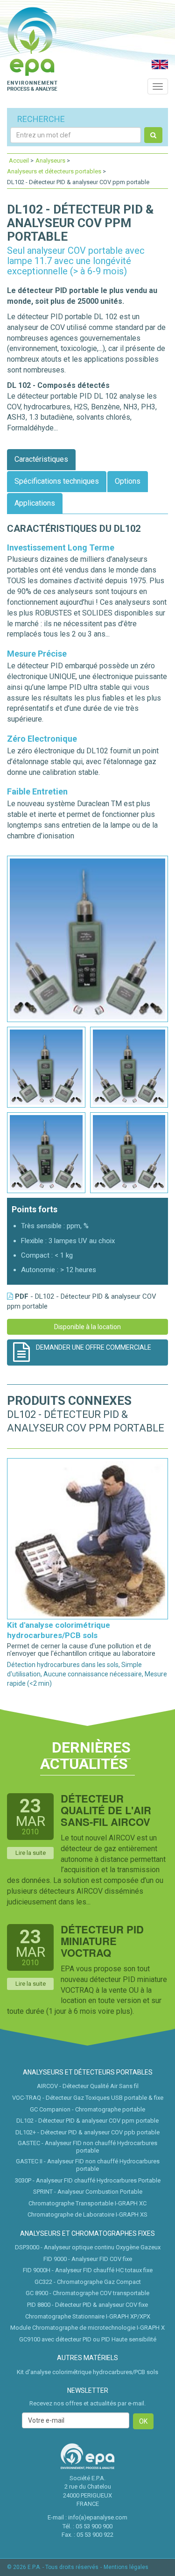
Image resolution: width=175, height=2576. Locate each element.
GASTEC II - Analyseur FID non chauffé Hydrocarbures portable (88, 2165)
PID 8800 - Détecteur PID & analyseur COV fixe (87, 2305)
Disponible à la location (87, 1327)
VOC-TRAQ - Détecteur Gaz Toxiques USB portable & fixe (88, 2098)
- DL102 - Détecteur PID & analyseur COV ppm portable (82, 1301)
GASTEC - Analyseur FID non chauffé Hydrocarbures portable (87, 2147)
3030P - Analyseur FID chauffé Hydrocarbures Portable (88, 2180)
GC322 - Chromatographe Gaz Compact (88, 2282)
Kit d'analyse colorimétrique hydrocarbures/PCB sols (87, 2372)
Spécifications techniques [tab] (57, 481)
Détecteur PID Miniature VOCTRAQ (102, 1941)
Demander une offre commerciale (94, 1347)
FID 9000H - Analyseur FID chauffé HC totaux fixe (88, 2270)
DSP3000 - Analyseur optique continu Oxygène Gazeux (88, 2247)
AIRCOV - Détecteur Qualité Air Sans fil (88, 2086)
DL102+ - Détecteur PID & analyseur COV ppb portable (87, 2132)
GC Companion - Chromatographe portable (87, 2109)
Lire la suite (31, 1853)
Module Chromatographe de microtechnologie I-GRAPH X (87, 2328)
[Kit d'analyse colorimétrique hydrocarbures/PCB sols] (87, 1538)
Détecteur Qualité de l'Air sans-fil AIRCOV (106, 1810)
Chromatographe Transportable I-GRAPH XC (87, 2203)
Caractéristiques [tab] (41, 459)
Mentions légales (126, 2567)
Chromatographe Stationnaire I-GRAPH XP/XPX (88, 2316)
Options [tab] (128, 481)
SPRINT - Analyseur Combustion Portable (88, 2192)
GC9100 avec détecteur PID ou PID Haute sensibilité (88, 2339)
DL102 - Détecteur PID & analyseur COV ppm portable (87, 2121)
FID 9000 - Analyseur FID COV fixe (88, 2259)
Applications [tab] (35, 503)
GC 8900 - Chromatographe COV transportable (87, 2293)
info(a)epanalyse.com (98, 2517)
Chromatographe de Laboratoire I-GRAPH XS (87, 2215)
